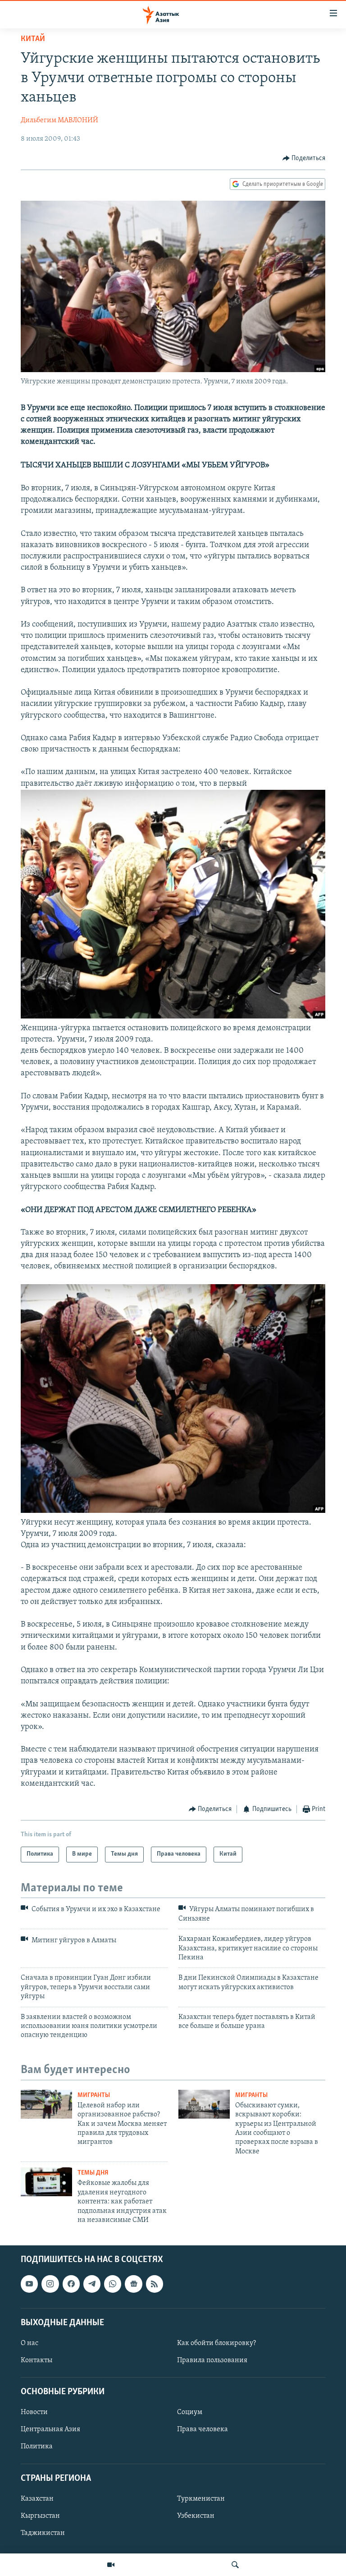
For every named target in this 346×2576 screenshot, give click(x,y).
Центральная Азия (50, 2430)
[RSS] (155, 2284)
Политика (37, 2447)
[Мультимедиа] (111, 2565)
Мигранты (94, 2095)
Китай (33, 39)
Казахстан (37, 2499)
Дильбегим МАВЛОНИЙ (59, 120)
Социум (190, 2413)
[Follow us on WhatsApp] (113, 2284)
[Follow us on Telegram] (92, 2284)
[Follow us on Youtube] (29, 2284)
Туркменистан (201, 2499)
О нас (30, 2343)
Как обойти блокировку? (216, 2343)
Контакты (36, 2360)
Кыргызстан (40, 2516)
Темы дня (93, 2173)
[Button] (304, 158)
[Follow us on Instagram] (50, 2284)
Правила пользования (212, 2360)
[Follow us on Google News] (133, 2284)
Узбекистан (196, 2516)
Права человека (203, 2430)
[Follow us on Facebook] (71, 2284)
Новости (34, 2413)
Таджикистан (43, 2533)
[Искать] (235, 2565)
